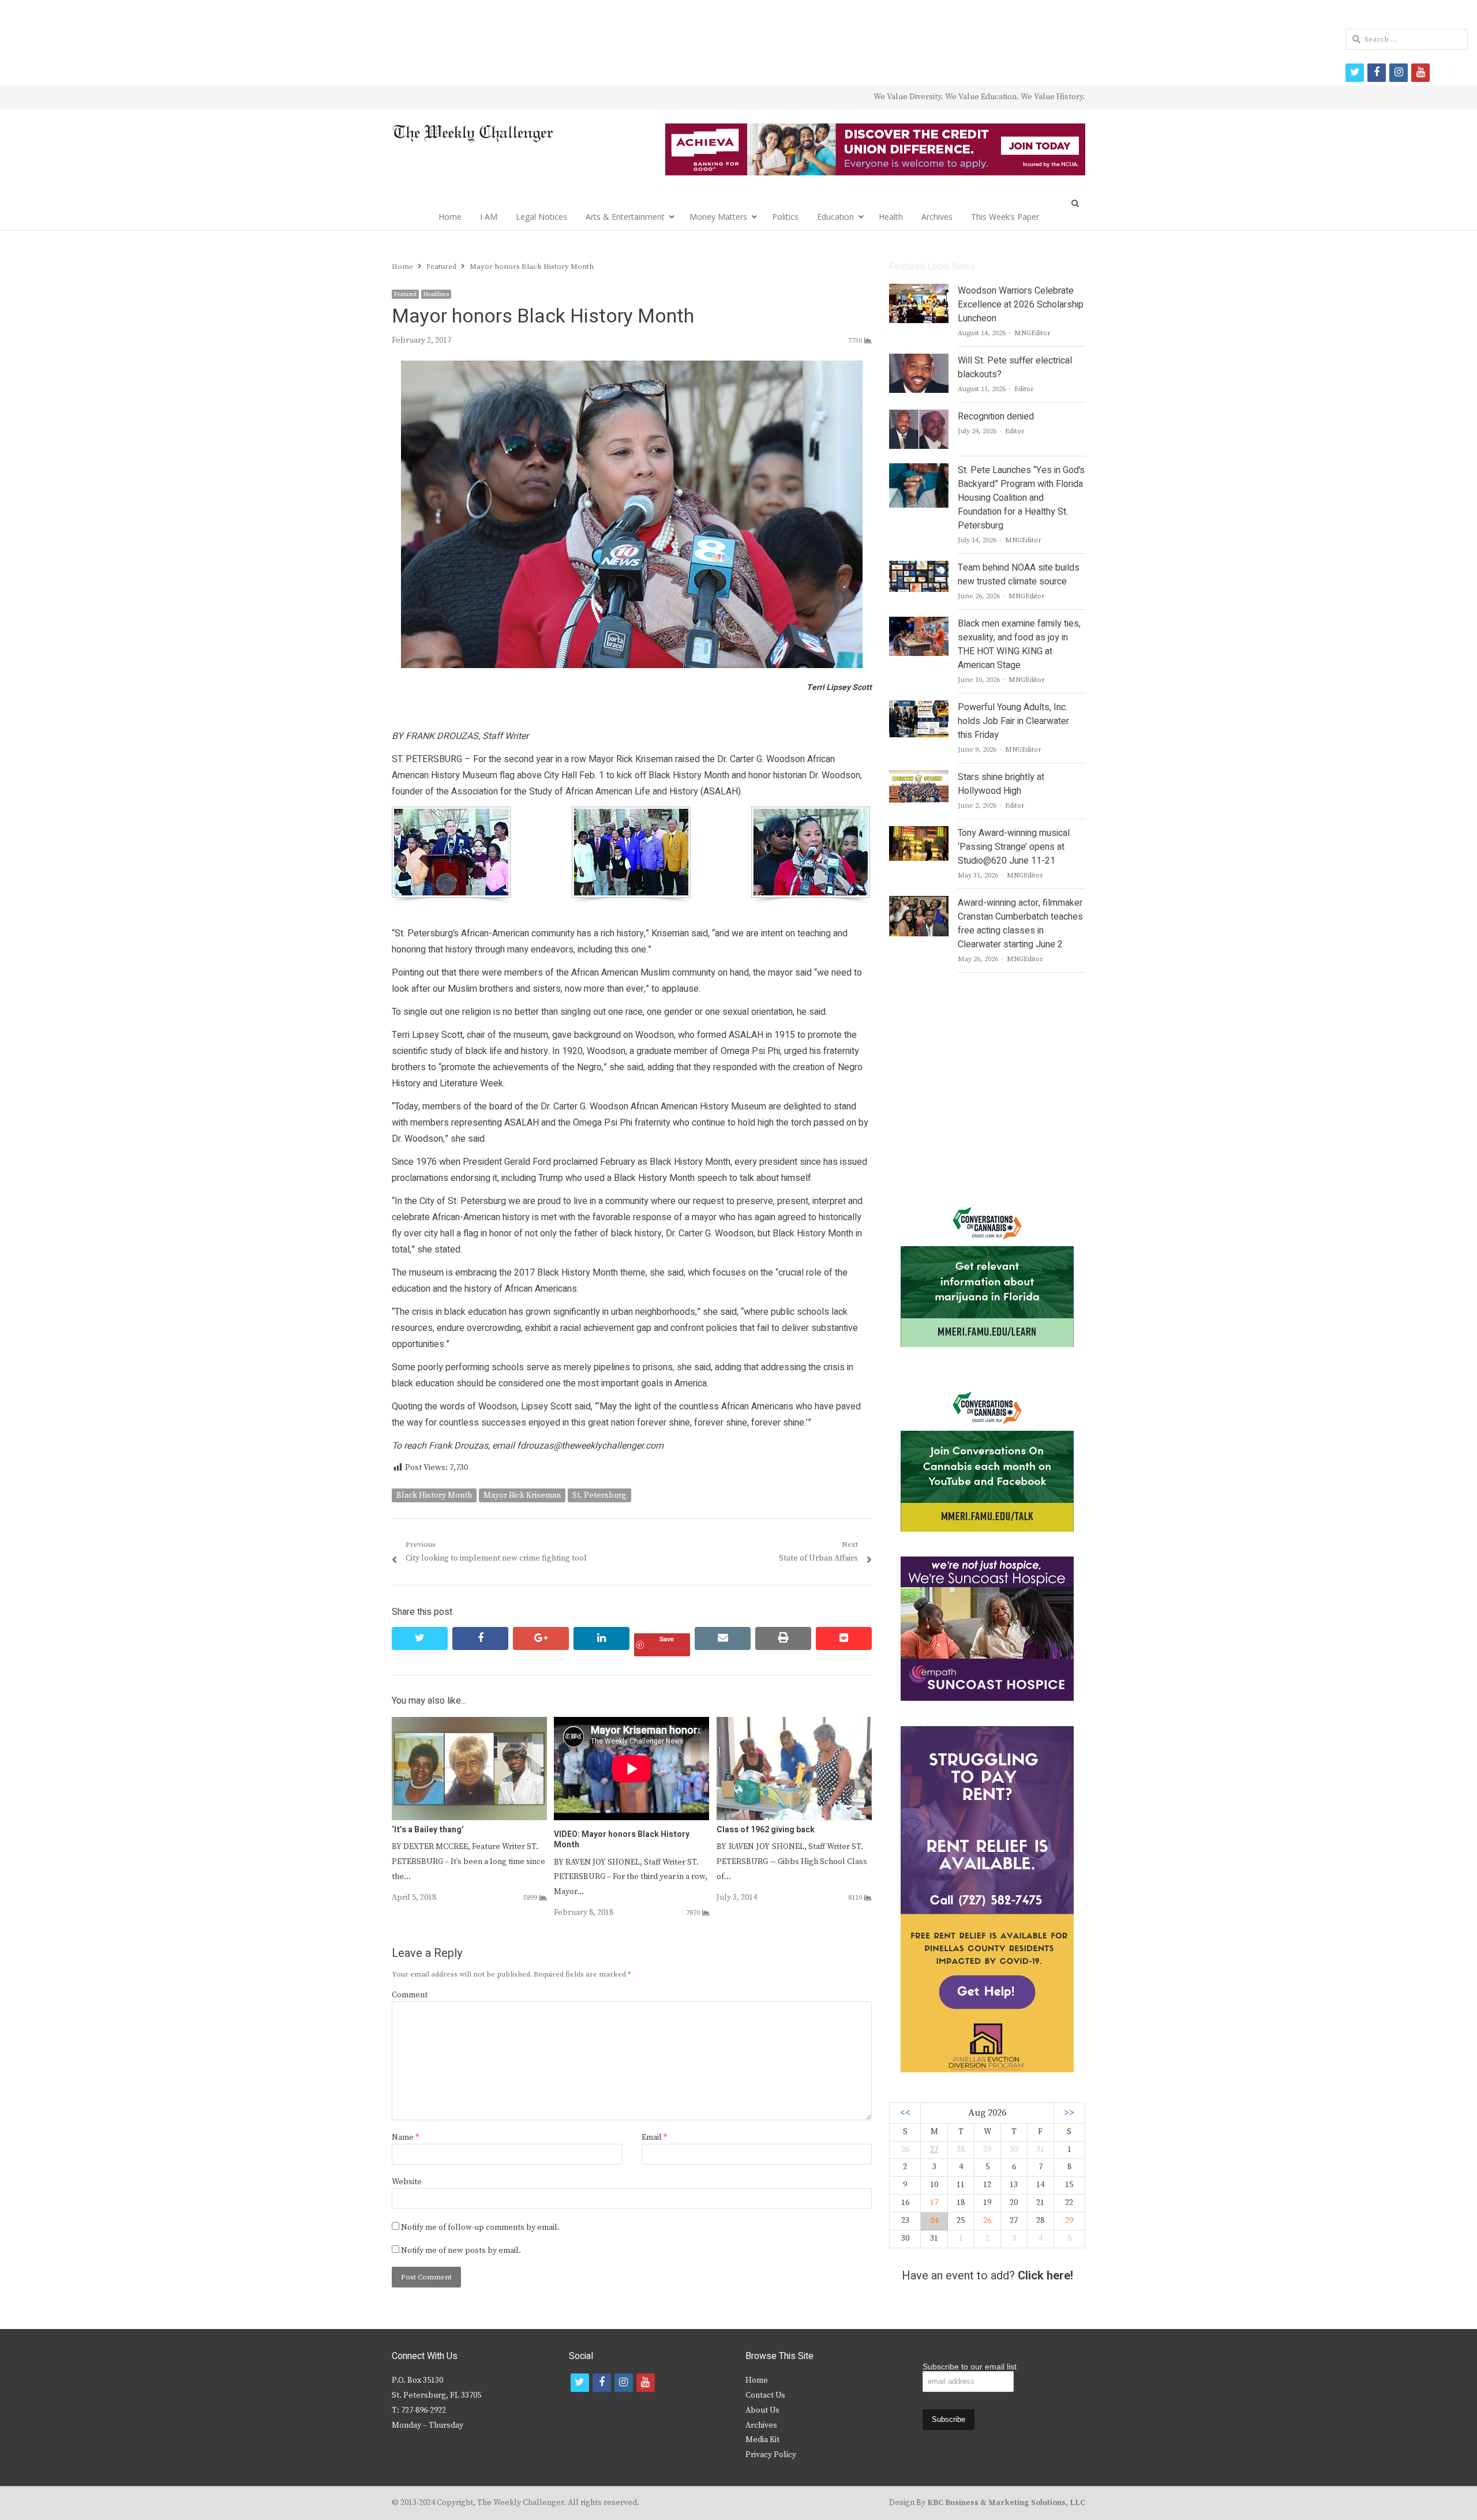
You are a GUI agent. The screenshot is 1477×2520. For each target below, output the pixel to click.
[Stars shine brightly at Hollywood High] (919, 777)
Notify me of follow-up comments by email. (480, 2227)
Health (891, 217)
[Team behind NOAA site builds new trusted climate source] (919, 568)
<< (905, 2113)
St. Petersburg (599, 1495)
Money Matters (718, 217)
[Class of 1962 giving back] (794, 1724)
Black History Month (434, 1495)
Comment (410, 1995)
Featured (405, 294)
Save (667, 1639)
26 (987, 2221)
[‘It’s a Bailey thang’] (469, 1724)
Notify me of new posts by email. (461, 2251)
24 (934, 2221)
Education (835, 217)
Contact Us (765, 2395)
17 (934, 2203)
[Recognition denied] (919, 417)
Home (450, 217)
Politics (785, 217)
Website (407, 2182)
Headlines (436, 294)
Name (405, 2137)
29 (1069, 2221)
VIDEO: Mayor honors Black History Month (622, 1840)
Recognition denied (996, 417)
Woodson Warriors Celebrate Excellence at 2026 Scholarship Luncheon (1021, 305)
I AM (489, 217)
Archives (937, 217)
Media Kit (762, 2440)
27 (934, 2150)
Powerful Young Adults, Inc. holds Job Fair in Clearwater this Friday (1013, 721)
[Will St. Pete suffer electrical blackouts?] (919, 361)
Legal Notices (541, 217)
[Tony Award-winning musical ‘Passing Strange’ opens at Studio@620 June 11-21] (919, 833)
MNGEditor (1032, 333)
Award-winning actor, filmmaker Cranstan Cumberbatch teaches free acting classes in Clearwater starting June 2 (1020, 924)
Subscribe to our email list (970, 2367)
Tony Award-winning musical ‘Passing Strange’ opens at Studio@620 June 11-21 (1014, 847)
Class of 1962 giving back (766, 1830)
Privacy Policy (771, 2455)
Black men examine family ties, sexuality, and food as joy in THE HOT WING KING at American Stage (1019, 644)
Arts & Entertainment (625, 217)
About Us (762, 2410)
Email (654, 2137)
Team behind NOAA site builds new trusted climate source (1019, 575)
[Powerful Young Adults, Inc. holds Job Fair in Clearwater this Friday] (919, 707)
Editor (1024, 389)
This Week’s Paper (1005, 217)
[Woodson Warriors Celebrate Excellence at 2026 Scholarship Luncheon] (919, 291)
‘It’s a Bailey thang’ (428, 1830)
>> (1069, 2113)
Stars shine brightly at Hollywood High (1001, 784)
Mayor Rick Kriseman (522, 1495)
